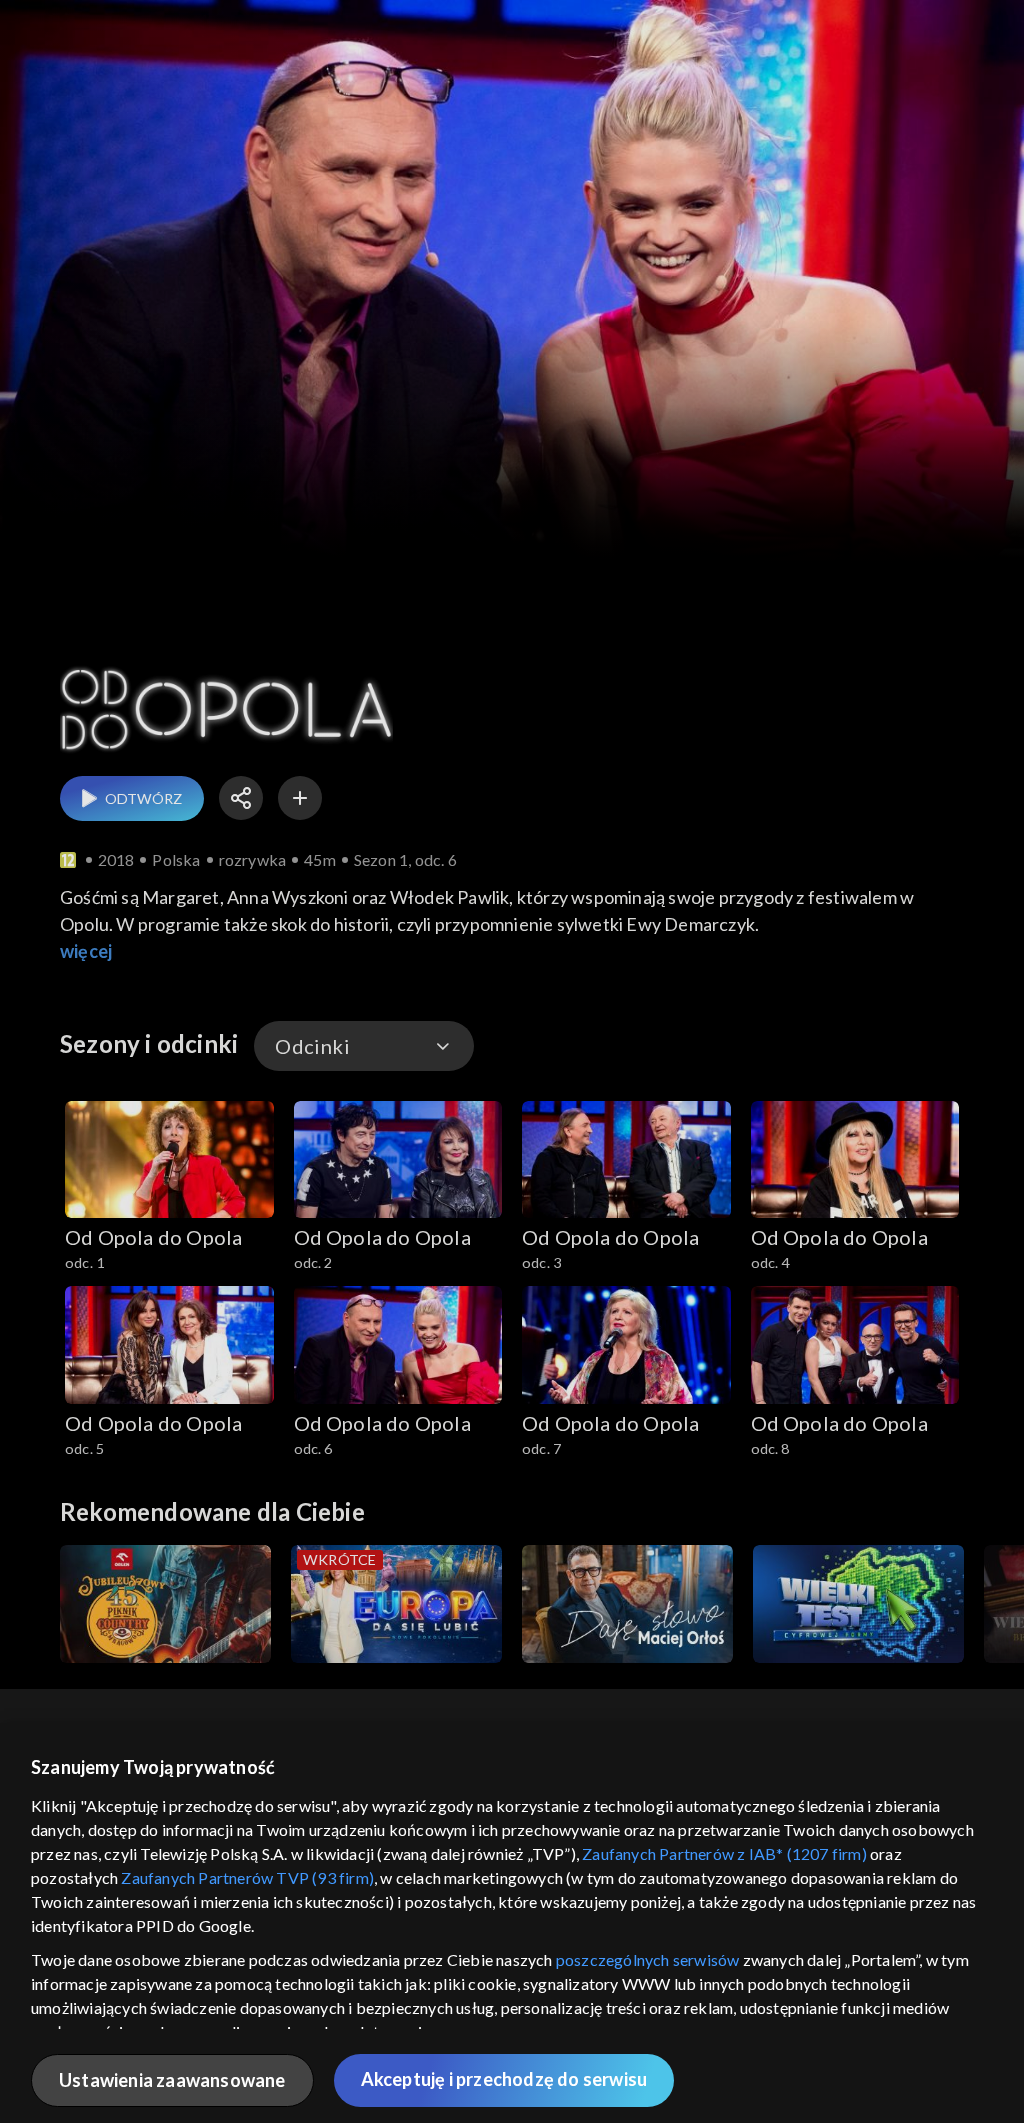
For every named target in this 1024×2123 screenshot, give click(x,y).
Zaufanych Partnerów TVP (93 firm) (247, 1877)
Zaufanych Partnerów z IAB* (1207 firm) (724, 1853)
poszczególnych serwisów (648, 1959)
